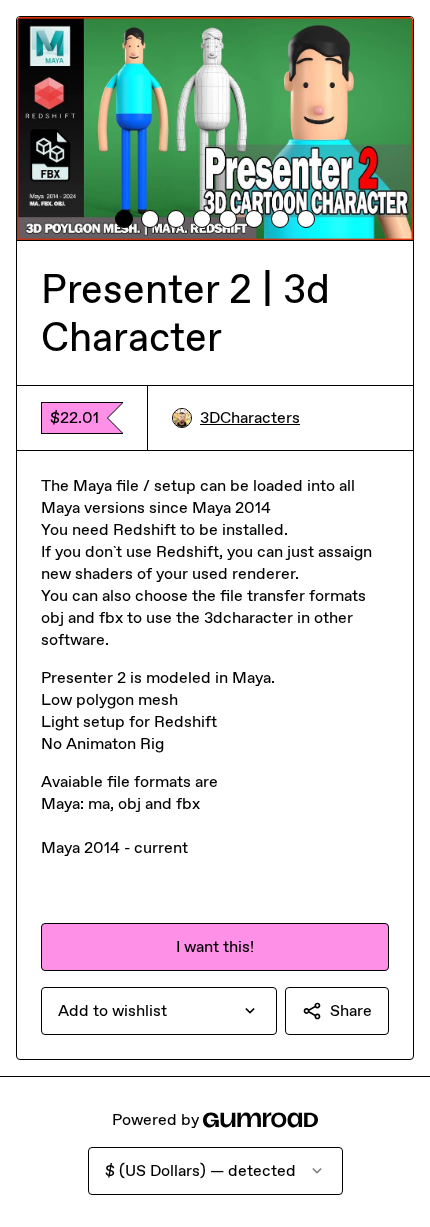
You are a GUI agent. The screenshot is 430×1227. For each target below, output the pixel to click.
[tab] (124, 219)
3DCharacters (250, 417)
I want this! (215, 946)
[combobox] (159, 1011)
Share (351, 1010)
